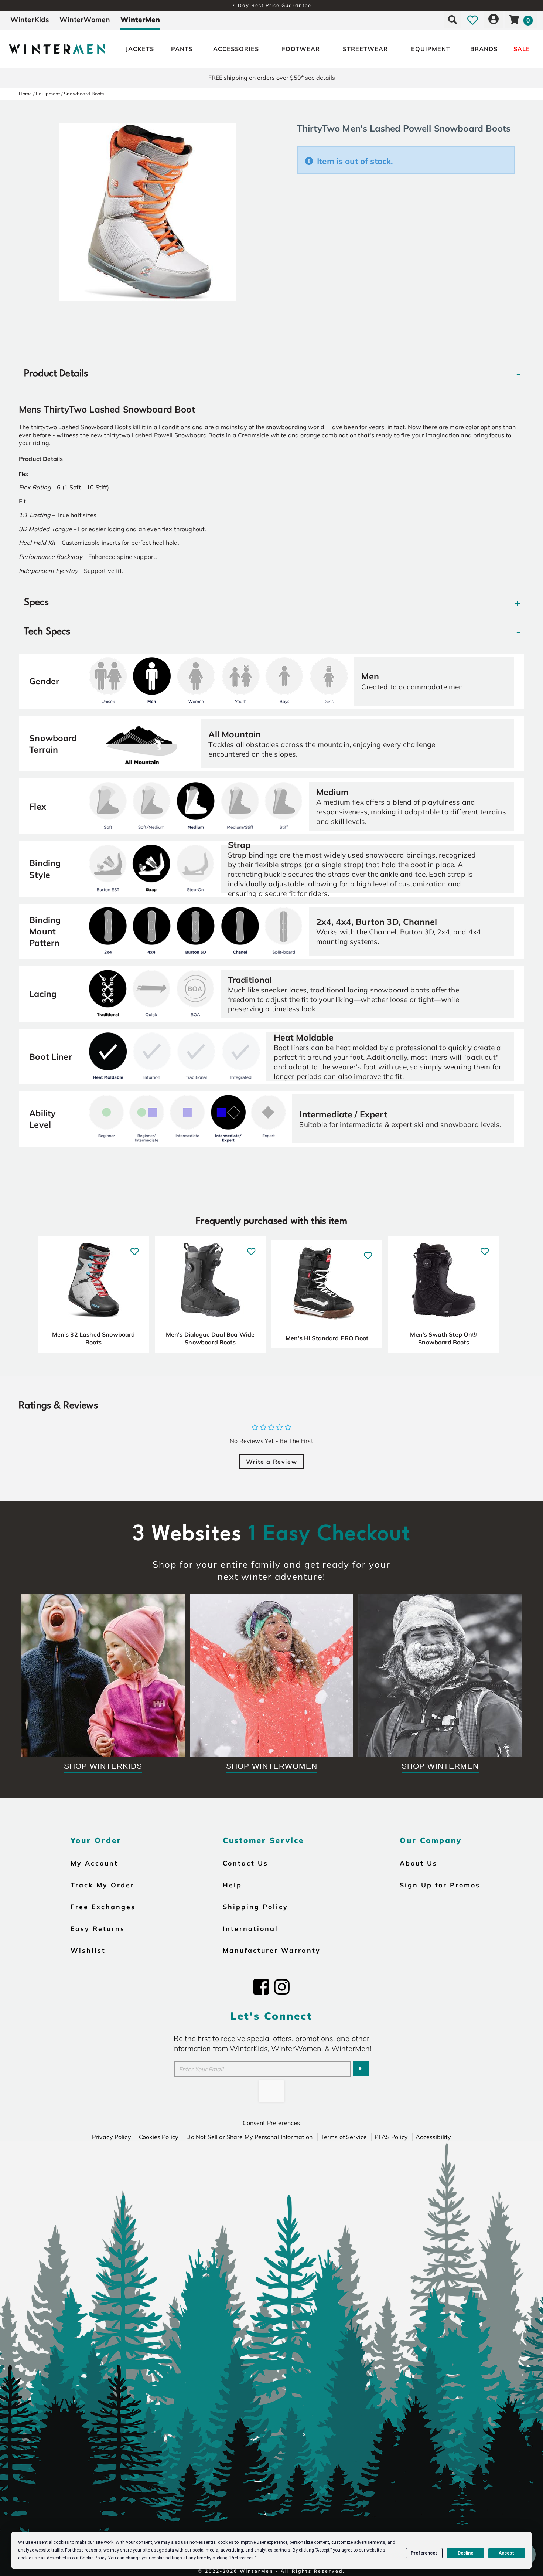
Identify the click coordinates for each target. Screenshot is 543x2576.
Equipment (431, 49)
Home (25, 94)
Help (232, 1885)
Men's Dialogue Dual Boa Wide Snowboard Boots (210, 1338)
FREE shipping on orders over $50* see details (272, 78)
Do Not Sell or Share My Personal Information (249, 2137)
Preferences (424, 2553)
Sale (522, 49)
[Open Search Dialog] (452, 20)
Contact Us (245, 1863)
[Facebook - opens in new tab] (261, 1987)
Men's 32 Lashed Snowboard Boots (94, 1338)
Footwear (301, 49)
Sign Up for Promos (440, 1885)
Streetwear (365, 49)
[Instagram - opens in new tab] (282, 1987)
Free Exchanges (103, 1907)
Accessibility (433, 2137)
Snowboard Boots (84, 94)
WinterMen (140, 20)
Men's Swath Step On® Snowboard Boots (443, 1338)
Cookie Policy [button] (93, 2558)
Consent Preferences (271, 2123)
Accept (506, 2553)
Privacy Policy (112, 2137)
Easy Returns (98, 1928)
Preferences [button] (242, 2558)
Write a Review (271, 1462)
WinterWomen (85, 20)
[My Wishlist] (473, 20)
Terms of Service (344, 2137)
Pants (182, 49)
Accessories (236, 49)
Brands (484, 49)
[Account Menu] (494, 20)
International (250, 1928)
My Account (94, 1863)
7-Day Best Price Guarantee (272, 5)
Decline (465, 2553)
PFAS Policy (391, 2137)
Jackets (140, 49)
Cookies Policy (159, 2137)
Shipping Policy (255, 1907)
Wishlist (88, 1950)
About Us (419, 1863)
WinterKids (30, 20)
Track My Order (103, 1885)
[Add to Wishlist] (135, 1248)
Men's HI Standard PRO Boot (327, 1338)
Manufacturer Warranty (272, 1950)
